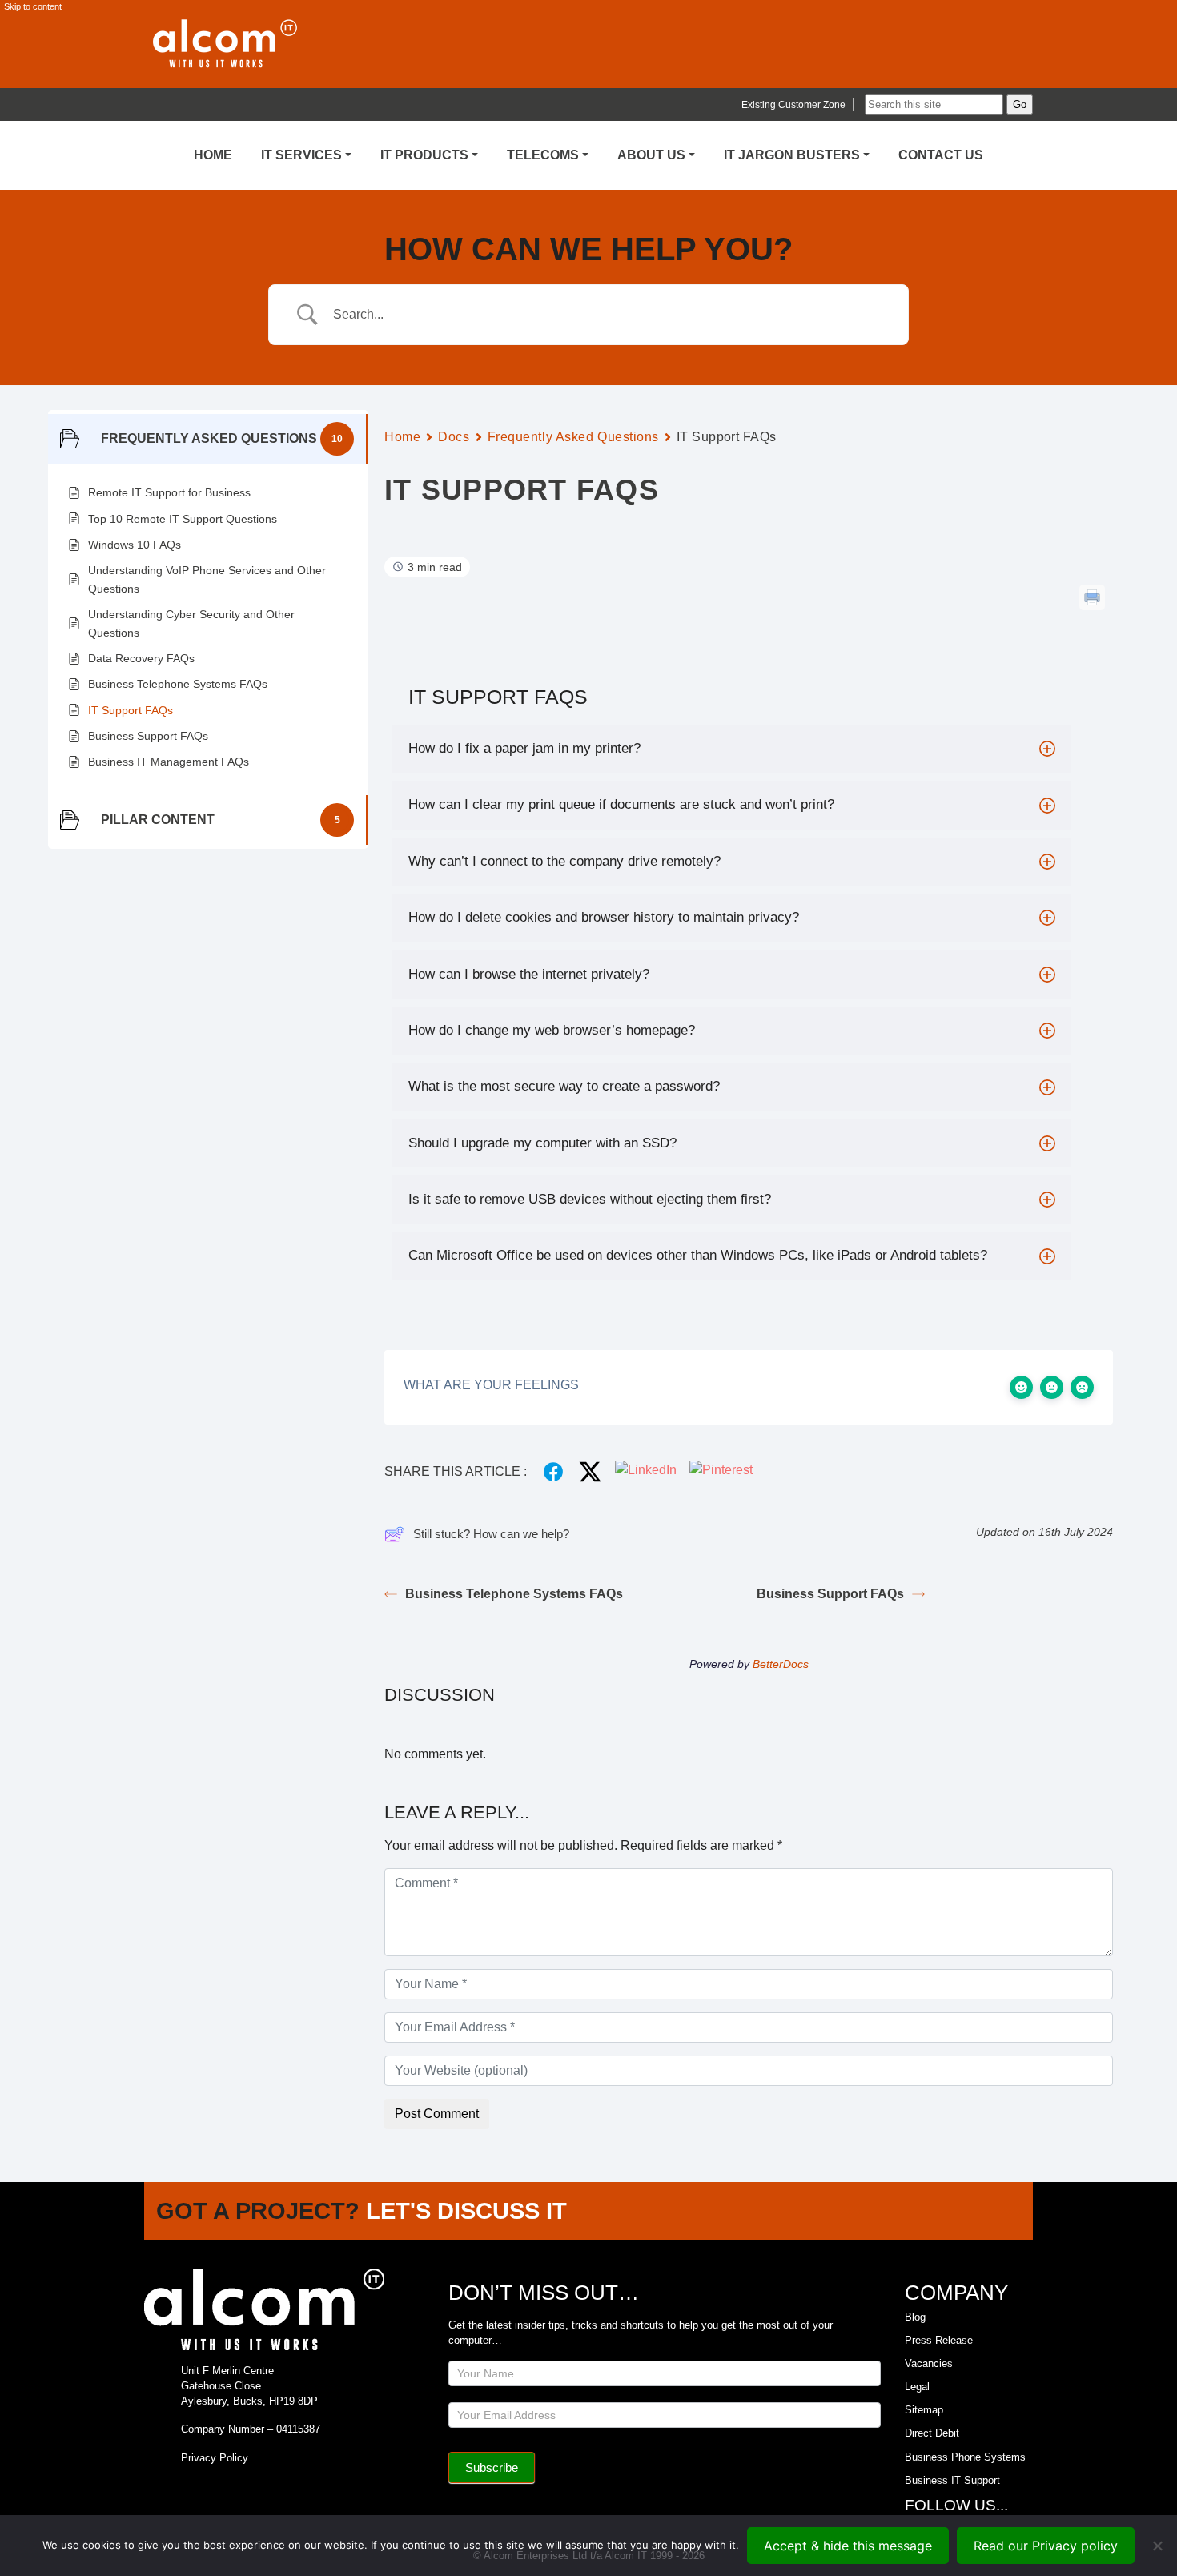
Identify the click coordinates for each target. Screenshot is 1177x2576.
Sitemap (924, 2410)
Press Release (939, 2340)
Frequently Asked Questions (574, 437)
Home (213, 155)
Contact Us (941, 155)
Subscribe (492, 2467)
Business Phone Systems (965, 2457)
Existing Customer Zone (793, 105)
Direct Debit (932, 2433)
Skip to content (33, 6)
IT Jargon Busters (792, 155)
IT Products (424, 155)
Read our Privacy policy (1046, 2546)
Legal (917, 2387)
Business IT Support (952, 2480)
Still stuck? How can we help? (491, 1534)
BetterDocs (781, 1664)
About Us (651, 155)
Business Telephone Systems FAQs (514, 1594)
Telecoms (543, 155)
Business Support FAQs (830, 1594)
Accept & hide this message (848, 2546)
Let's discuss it (466, 2211)
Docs (454, 437)
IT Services (301, 155)
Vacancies (929, 2363)
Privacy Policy (215, 2458)
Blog (915, 2317)
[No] (1157, 2546)
